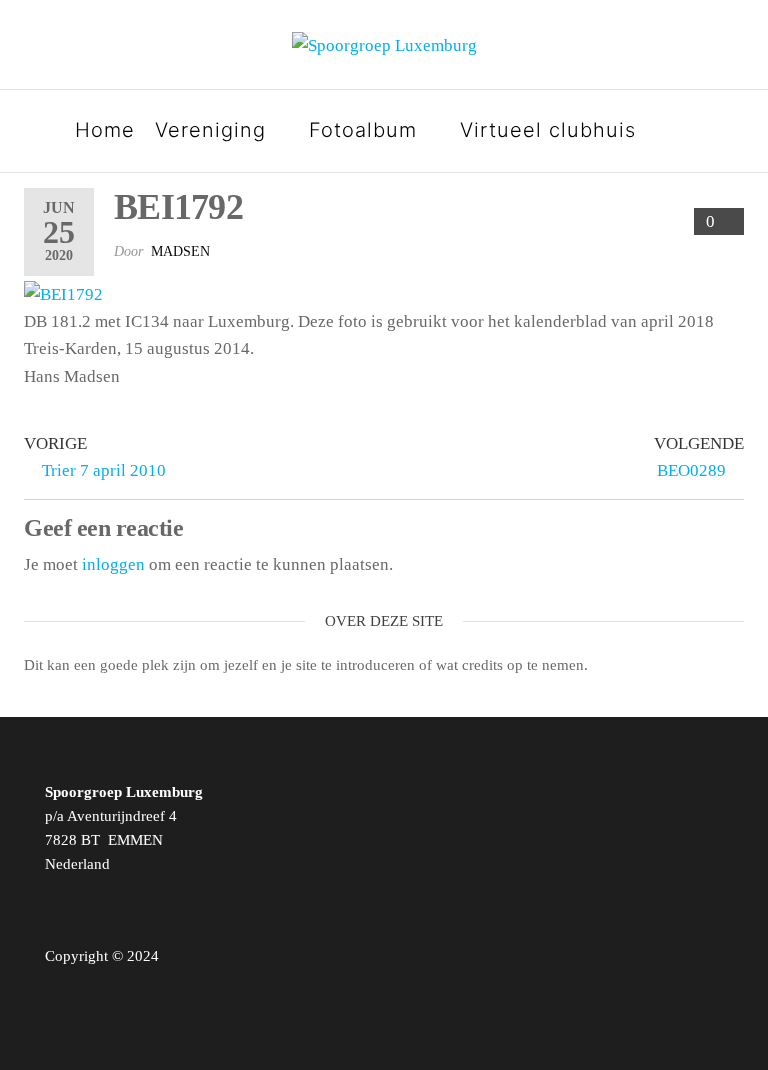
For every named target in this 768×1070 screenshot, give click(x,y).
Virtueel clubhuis (548, 130)
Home (105, 130)
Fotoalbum (363, 130)
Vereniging (210, 130)
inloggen (113, 564)
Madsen (180, 251)
